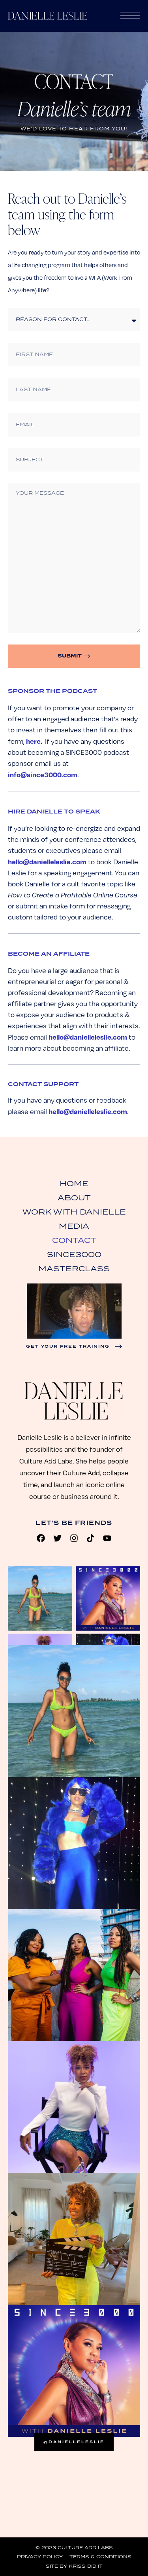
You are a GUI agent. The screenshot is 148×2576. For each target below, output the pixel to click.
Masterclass (74, 1268)
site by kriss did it (74, 2566)
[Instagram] (74, 1538)
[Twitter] (58, 1538)
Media (74, 1226)
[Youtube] (107, 1538)
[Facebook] (41, 1538)
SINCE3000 (74, 1254)
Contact (74, 1240)
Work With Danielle (74, 1212)
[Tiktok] (91, 1538)
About (74, 1198)
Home (74, 1183)
